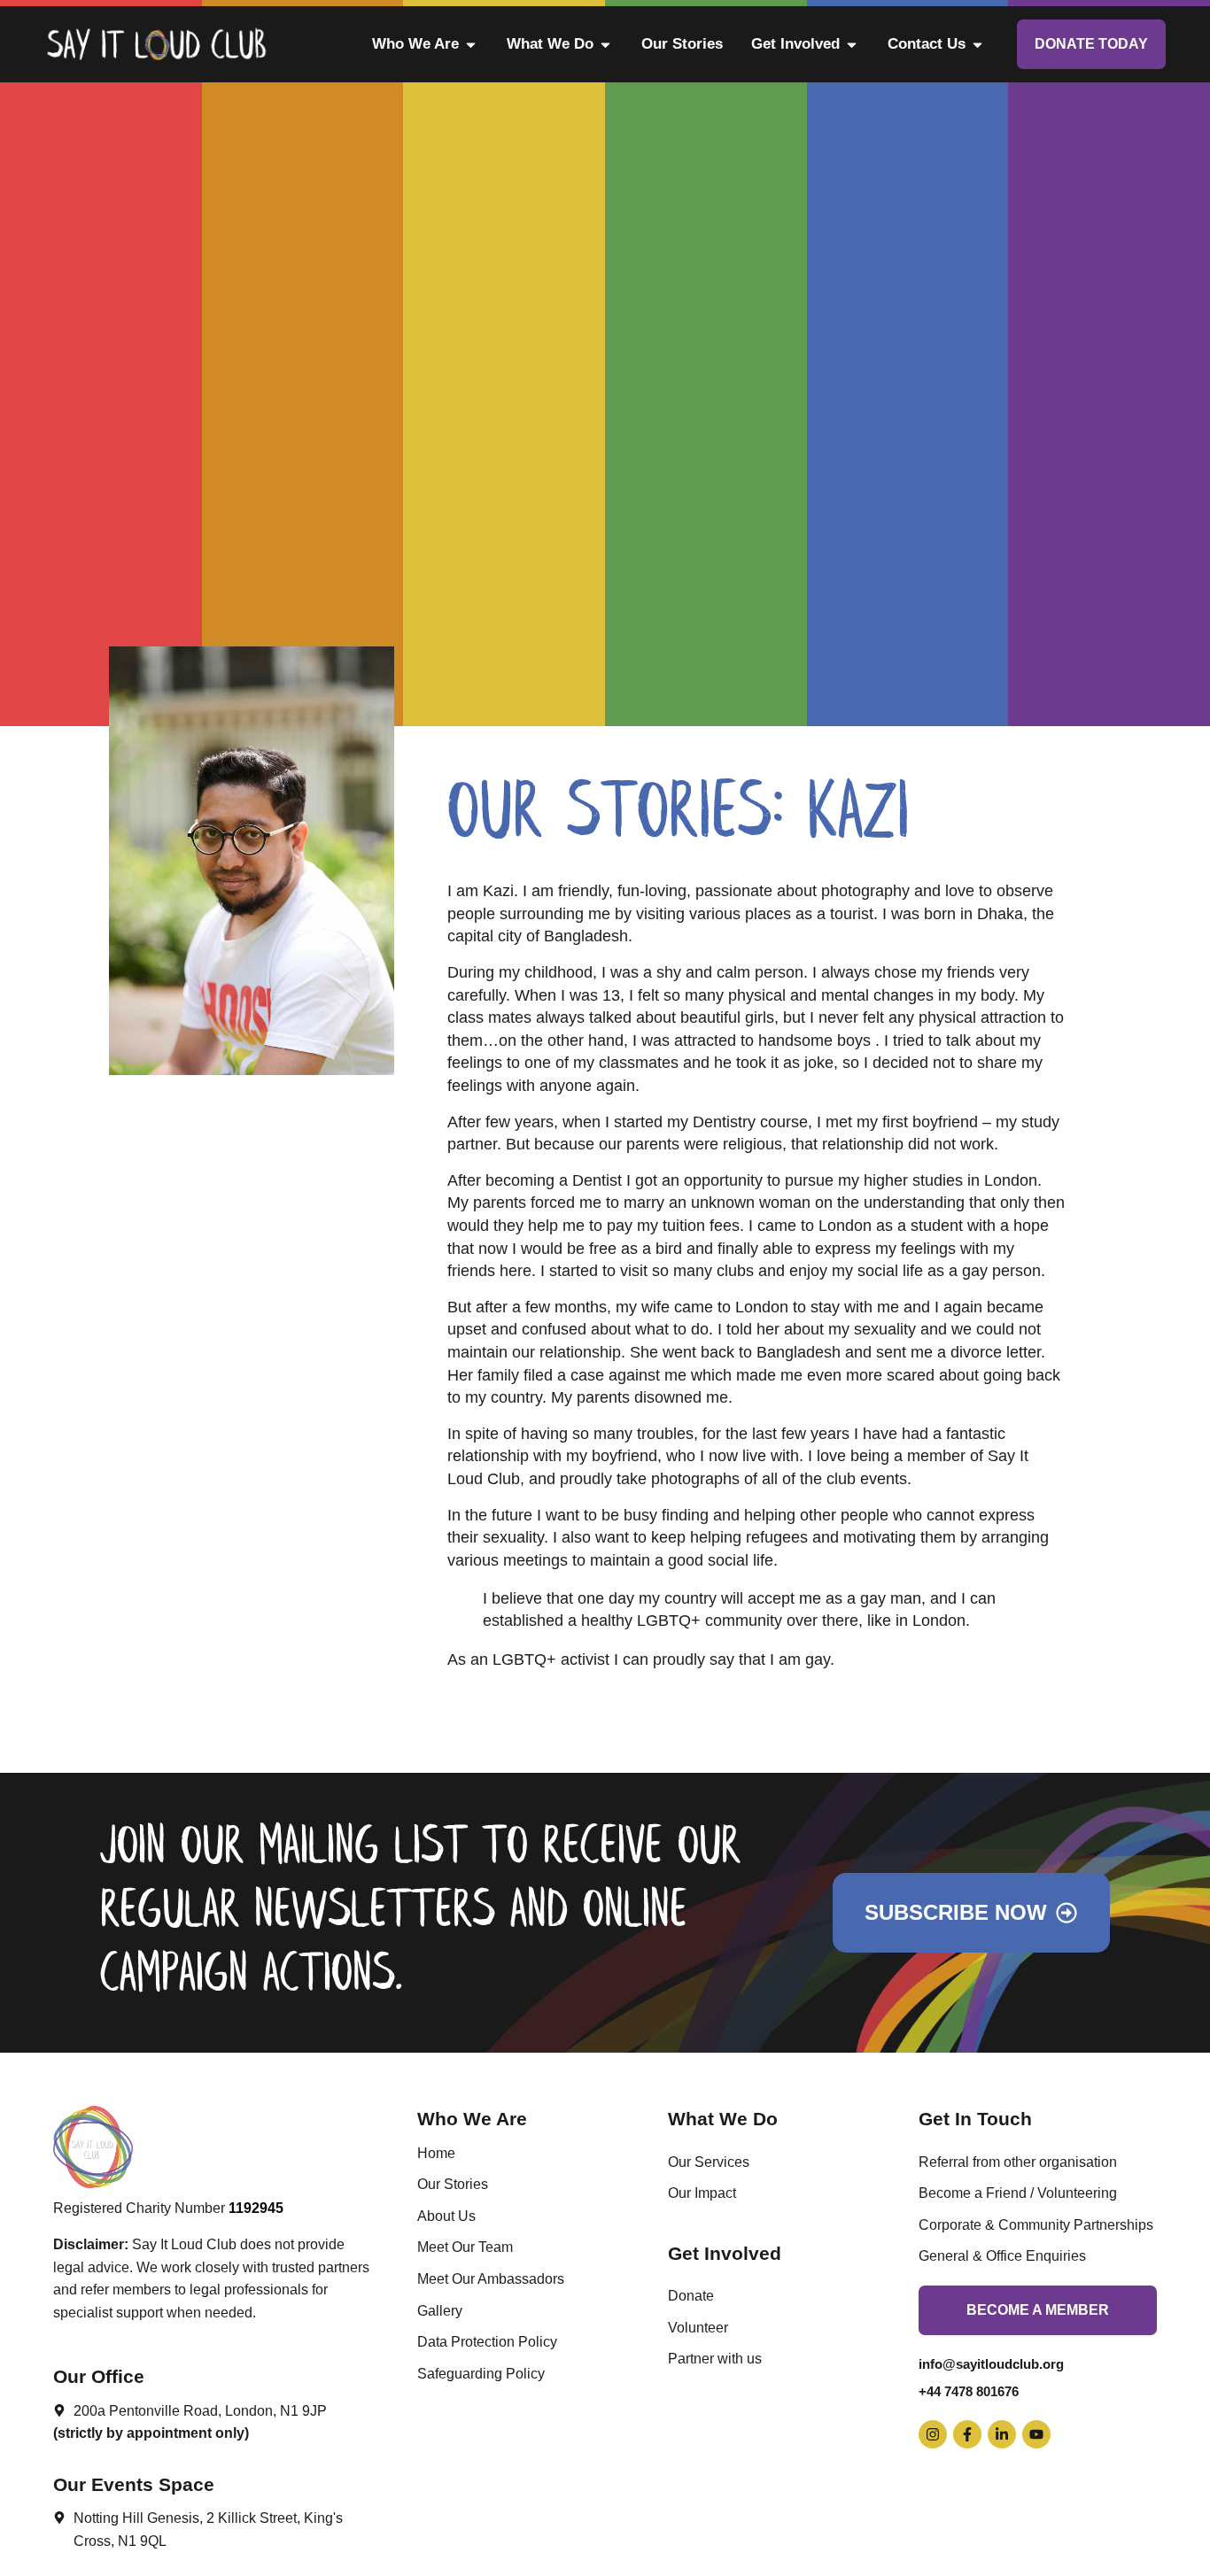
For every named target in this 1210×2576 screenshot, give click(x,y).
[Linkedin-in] (1002, 2434)
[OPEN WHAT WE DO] (605, 44)
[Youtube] (1036, 2434)
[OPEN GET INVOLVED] (852, 44)
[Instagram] (933, 2434)
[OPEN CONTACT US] (977, 44)
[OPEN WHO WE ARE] (471, 44)
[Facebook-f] (967, 2434)
